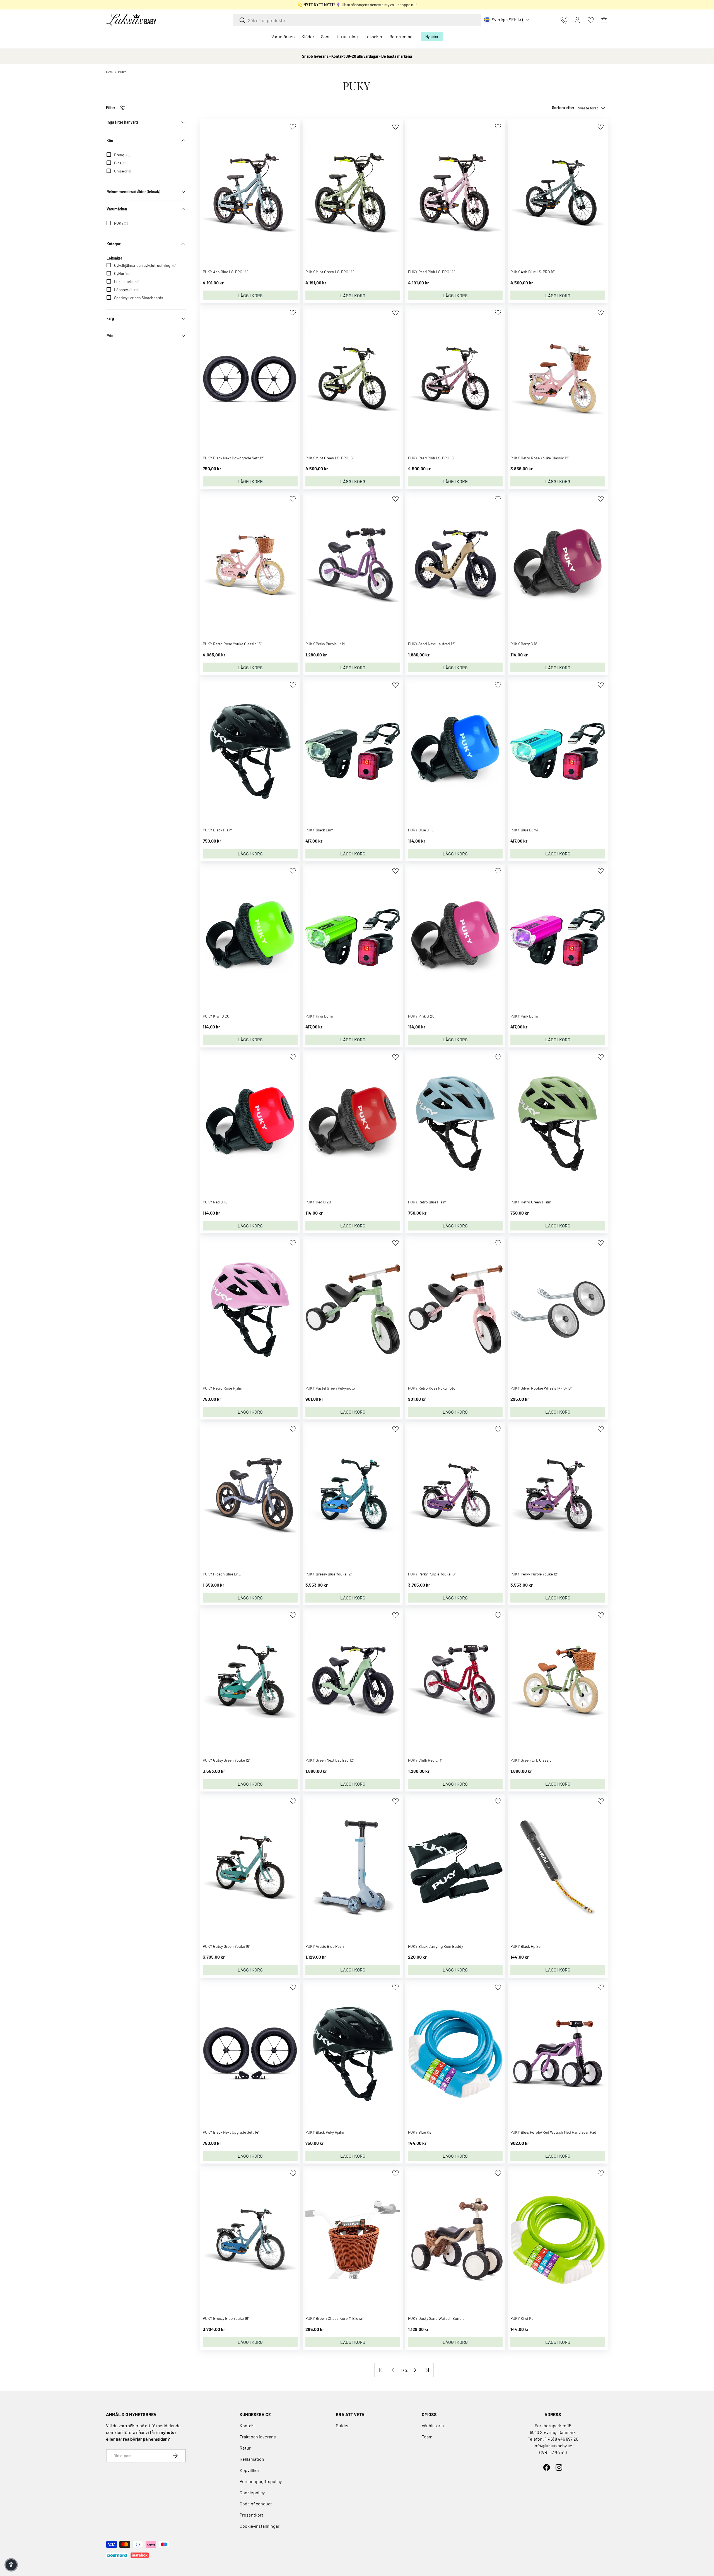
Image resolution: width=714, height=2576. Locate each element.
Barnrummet (402, 36)
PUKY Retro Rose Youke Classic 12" (540, 458)
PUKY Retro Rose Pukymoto (432, 1388)
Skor (325, 36)
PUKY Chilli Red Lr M (425, 1760)
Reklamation (252, 2459)
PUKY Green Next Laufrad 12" (330, 1760)
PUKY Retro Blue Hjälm (427, 1202)
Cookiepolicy (252, 2492)
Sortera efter (563, 108)
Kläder (308, 36)
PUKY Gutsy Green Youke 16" (226, 1946)
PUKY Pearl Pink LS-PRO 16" (431, 458)
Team (427, 2437)
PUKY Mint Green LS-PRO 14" (330, 272)
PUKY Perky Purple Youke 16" (432, 1574)
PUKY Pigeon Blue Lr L (222, 1574)
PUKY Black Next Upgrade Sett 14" (231, 2132)
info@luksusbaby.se (553, 2446)
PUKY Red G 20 (318, 1202)
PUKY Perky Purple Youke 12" (534, 1574)
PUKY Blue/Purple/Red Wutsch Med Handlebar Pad (553, 2132)
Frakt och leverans (258, 2437)
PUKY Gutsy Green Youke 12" (227, 1760)
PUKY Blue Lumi (524, 830)
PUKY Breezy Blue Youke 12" (329, 1574)
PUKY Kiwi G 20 (216, 1016)
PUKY (122, 72)
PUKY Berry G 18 (524, 644)
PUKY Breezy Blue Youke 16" (226, 2318)
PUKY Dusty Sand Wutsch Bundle (436, 2318)
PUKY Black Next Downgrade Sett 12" (234, 458)
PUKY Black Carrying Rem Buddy (436, 1946)
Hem (109, 72)
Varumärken (283, 36)
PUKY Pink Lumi (524, 1016)
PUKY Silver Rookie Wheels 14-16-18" (541, 1388)
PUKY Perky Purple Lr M (325, 644)
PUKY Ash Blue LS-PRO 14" (225, 272)
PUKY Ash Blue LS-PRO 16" (533, 272)
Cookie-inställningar (260, 2526)
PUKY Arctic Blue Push (325, 1946)
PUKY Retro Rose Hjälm (223, 1388)
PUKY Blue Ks (420, 2132)
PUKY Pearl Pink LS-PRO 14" (431, 272)
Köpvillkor (249, 2470)
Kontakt (247, 2425)
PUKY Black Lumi (320, 830)
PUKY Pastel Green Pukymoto (330, 1388)
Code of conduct (256, 2504)
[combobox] (357, 20)
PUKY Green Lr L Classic (531, 1760)
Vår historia (433, 2425)
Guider (342, 2425)
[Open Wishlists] (591, 20)
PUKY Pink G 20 (421, 1016)
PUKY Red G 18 (215, 1202)
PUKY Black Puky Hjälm (325, 2132)
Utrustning (347, 36)
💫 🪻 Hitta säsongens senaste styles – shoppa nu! (357, 5)
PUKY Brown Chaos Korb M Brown (334, 2318)
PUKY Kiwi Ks (522, 2318)
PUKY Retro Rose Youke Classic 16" (232, 644)
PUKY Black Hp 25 (525, 1946)
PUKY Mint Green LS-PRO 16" (330, 458)
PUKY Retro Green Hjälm (531, 1202)
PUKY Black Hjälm (218, 830)
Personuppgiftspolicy (261, 2481)
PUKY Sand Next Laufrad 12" (432, 644)
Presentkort (251, 2515)
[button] (604, 20)
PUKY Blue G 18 (421, 830)
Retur (245, 2448)
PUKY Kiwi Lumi (319, 1016)
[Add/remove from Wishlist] (293, 127)
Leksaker (374, 36)
